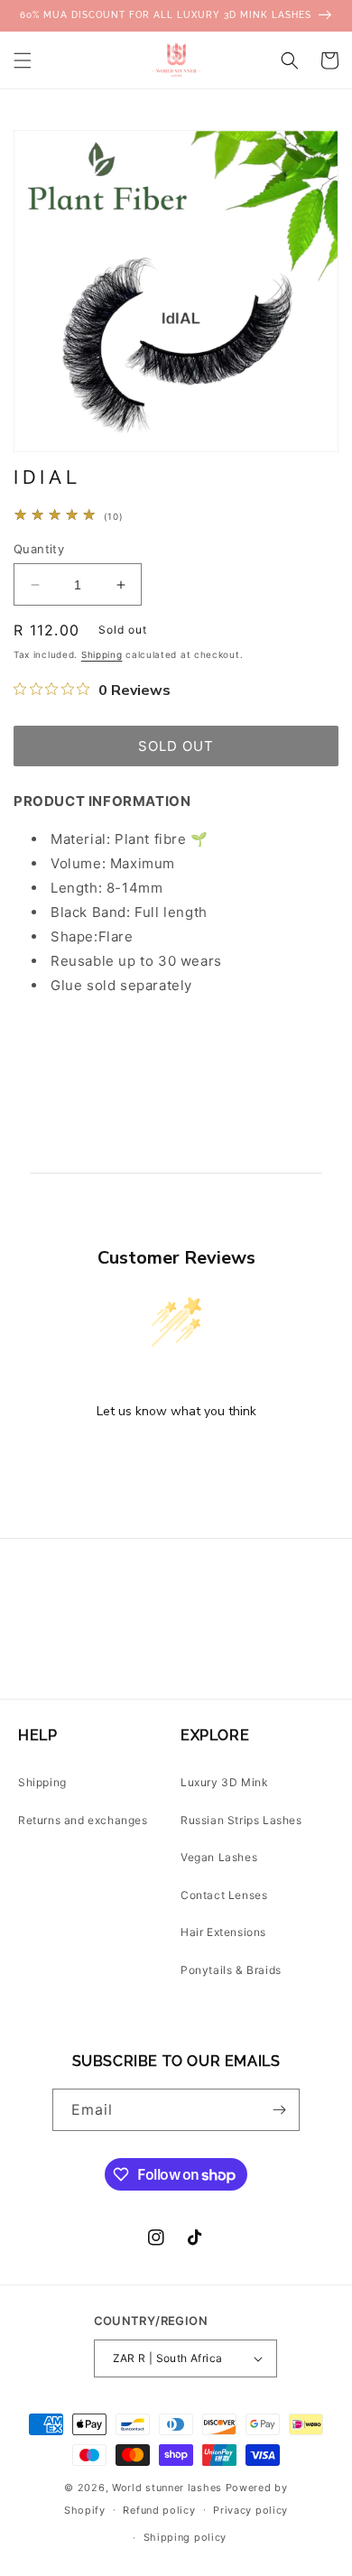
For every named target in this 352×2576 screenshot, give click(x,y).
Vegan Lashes (219, 1857)
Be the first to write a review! (176, 1458)
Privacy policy (250, 2510)
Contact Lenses (224, 1895)
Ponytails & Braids (231, 1970)
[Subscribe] (279, 2110)
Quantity (39, 549)
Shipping (102, 654)
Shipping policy (185, 2537)
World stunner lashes (169, 2488)
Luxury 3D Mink (224, 1782)
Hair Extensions (223, 1932)
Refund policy (159, 2510)
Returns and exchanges (83, 1820)
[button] (23, 60)
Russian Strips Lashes (241, 1820)
